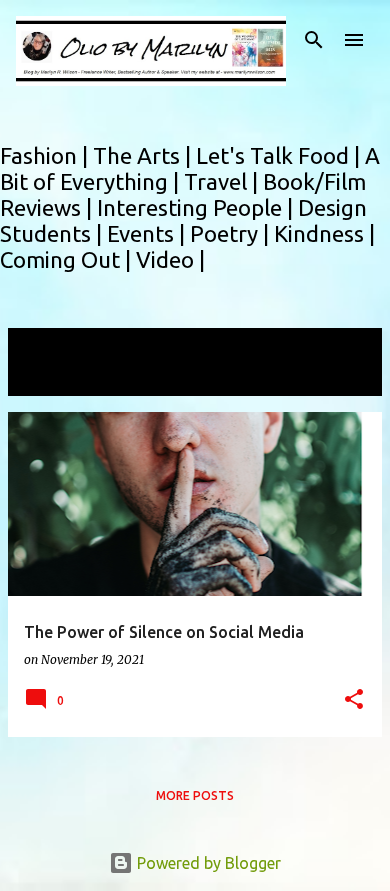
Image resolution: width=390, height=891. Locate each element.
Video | (170, 259)
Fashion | (46, 155)
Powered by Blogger (207, 863)
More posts (195, 795)
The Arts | (144, 155)
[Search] (314, 40)
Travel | (223, 181)
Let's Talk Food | (280, 155)
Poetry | (232, 233)
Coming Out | (68, 259)
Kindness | (324, 233)
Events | (148, 233)
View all (50, 377)
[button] (354, 700)
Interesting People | (197, 207)
